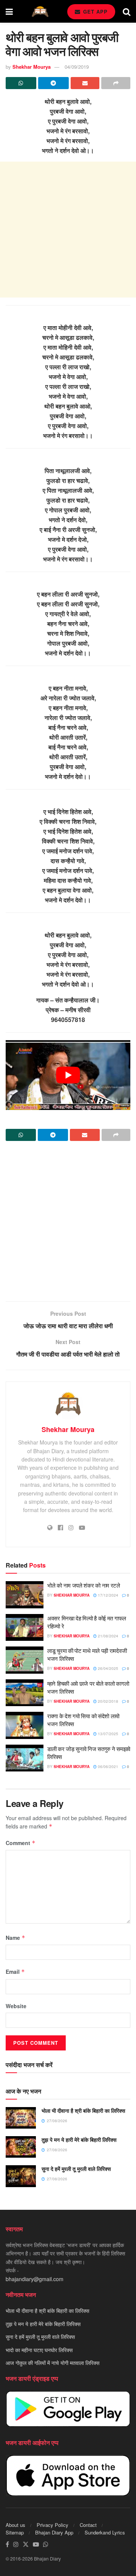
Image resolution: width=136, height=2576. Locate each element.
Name (15, 1938)
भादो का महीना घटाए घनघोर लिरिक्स (39, 2350)
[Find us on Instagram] (16, 2544)
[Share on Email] (85, 83)
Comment (21, 1843)
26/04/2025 (107, 1668)
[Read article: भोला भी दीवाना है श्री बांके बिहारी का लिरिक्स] (21, 2118)
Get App (94, 12)
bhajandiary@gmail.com (35, 2279)
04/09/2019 (77, 67)
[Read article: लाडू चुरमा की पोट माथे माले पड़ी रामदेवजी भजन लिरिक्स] (25, 1660)
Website (16, 2006)
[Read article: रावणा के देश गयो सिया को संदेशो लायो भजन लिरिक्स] (25, 1725)
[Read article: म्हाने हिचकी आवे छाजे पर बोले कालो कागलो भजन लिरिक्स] (25, 1693)
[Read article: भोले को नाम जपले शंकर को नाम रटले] (25, 1595)
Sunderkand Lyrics (105, 2532)
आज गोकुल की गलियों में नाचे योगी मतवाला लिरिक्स (53, 2363)
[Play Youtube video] (68, 1075)
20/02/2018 (107, 1701)
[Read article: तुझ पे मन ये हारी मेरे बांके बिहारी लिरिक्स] (21, 2147)
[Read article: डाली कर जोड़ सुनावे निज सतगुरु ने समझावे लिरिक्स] (25, 1758)
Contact (88, 2525)
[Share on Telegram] (53, 83)
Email (15, 1972)
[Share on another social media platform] (116, 83)
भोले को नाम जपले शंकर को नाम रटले (84, 1585)
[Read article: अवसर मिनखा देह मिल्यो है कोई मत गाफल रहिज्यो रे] (25, 1628)
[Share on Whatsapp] (21, 83)
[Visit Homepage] (40, 12)
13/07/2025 (107, 1734)
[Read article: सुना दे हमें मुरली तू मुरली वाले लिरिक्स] (21, 2176)
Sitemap (15, 2532)
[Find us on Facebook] (7, 2544)
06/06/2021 (107, 1767)
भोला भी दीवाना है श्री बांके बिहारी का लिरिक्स (83, 2110)
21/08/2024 (107, 1636)
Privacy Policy (53, 2525)
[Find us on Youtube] (36, 2544)
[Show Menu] (9, 11)
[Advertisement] (68, 230)
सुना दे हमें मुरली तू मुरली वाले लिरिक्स (76, 2169)
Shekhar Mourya (32, 67)
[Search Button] (127, 11)
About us (15, 2525)
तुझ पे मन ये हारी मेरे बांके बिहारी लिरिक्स (79, 2140)
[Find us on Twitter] (26, 2544)
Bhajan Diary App (54, 2532)
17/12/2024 (107, 1595)
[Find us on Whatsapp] (46, 2544)
